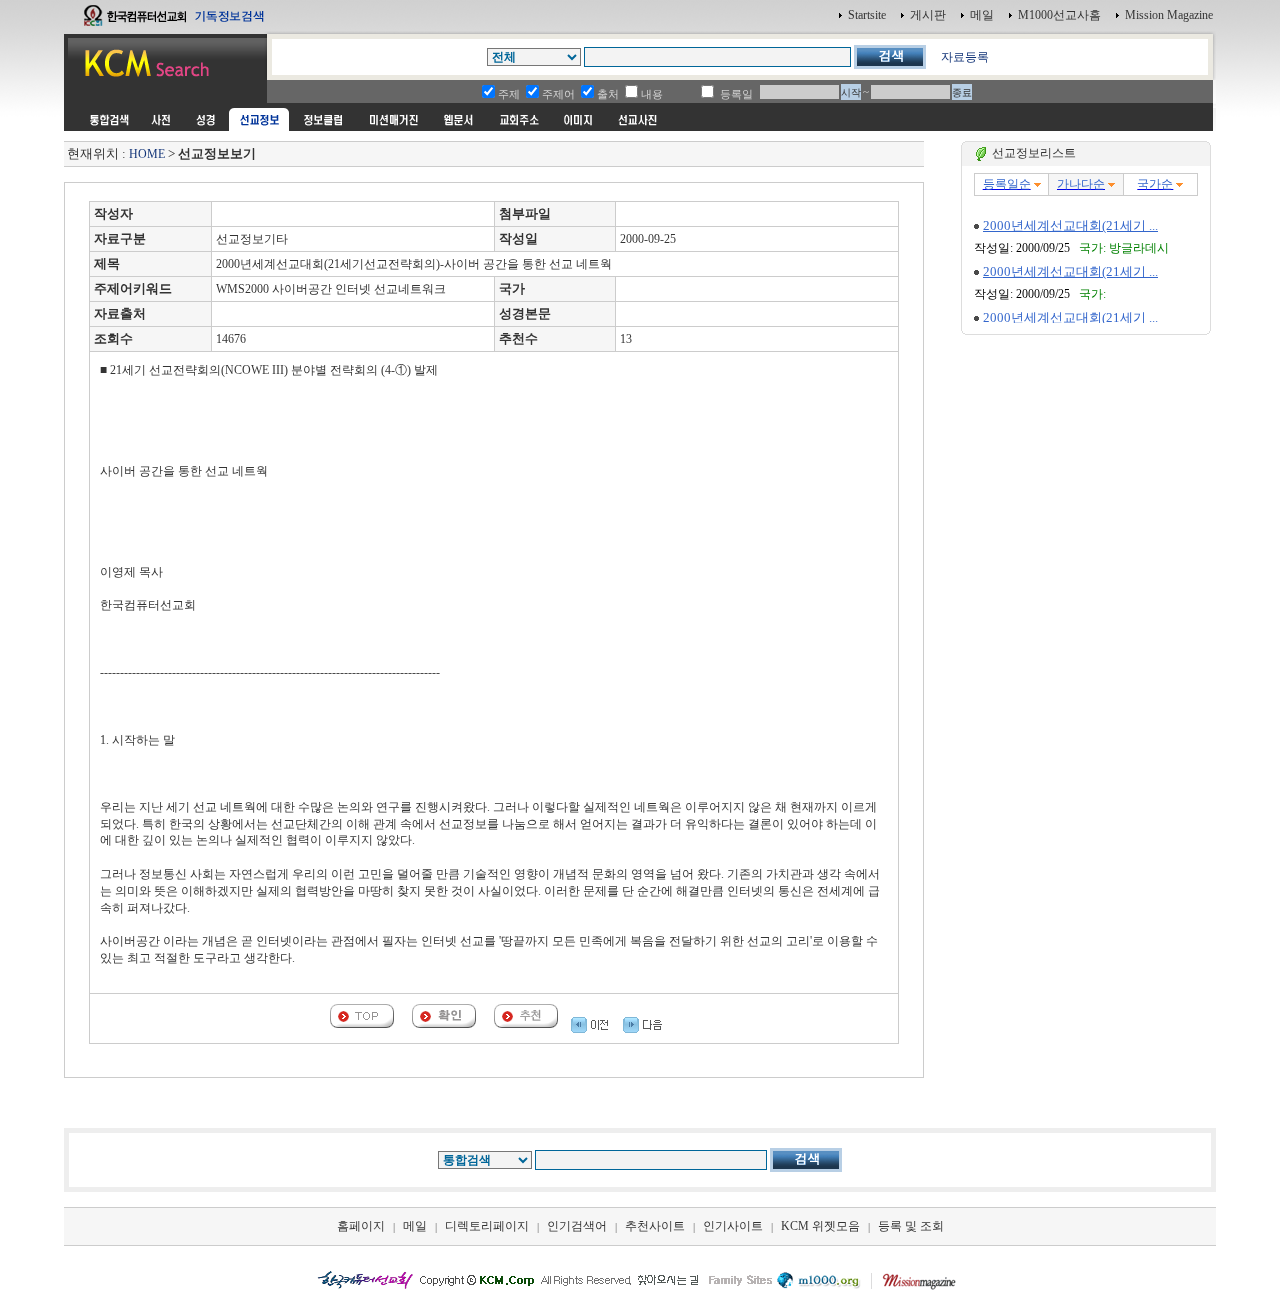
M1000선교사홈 (1059, 15)
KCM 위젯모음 (820, 1226)
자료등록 (965, 57)
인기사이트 (733, 1226)
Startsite (867, 15)
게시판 (928, 15)
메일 (982, 15)
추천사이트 (655, 1226)
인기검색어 (577, 1226)
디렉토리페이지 (487, 1226)
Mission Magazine (1169, 15)
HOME (147, 154)
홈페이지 (361, 1226)
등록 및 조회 (911, 1226)
